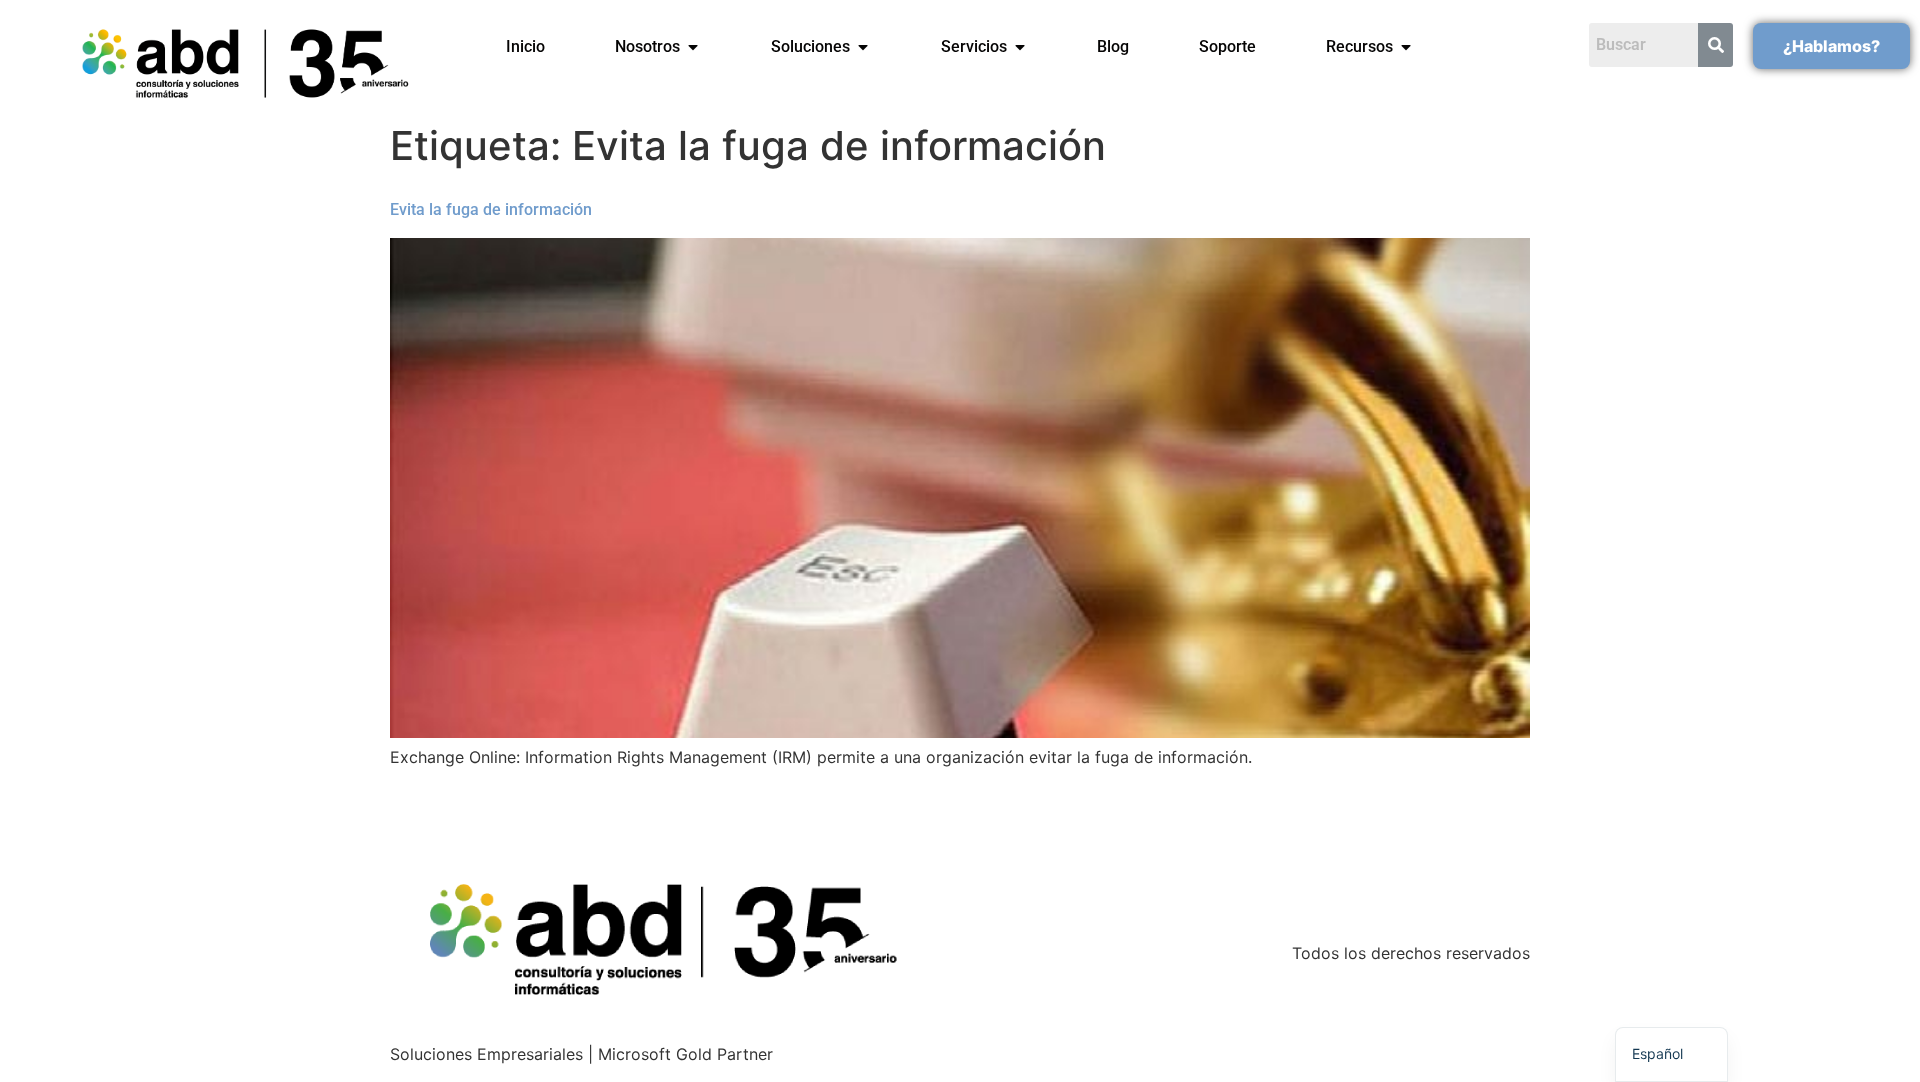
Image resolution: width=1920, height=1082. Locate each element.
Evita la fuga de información (491, 209)
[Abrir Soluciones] (863, 47)
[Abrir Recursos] (1406, 47)
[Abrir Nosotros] (693, 47)
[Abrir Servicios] (1020, 47)
